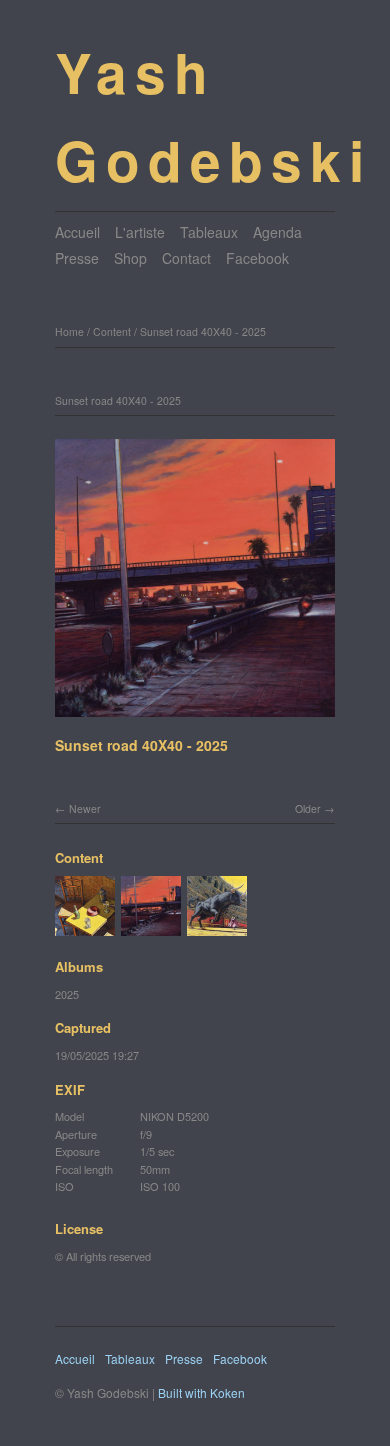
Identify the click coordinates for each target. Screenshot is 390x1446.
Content (112, 331)
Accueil (77, 232)
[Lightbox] (195, 719)
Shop (130, 258)
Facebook (257, 258)
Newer (85, 808)
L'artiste (140, 232)
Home (69, 331)
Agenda (277, 232)
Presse (77, 258)
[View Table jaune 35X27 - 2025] (85, 927)
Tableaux (209, 232)
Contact (186, 258)
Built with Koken (201, 1392)
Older (308, 808)
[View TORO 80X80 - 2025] (217, 927)
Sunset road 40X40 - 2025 (203, 331)
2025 (67, 994)
